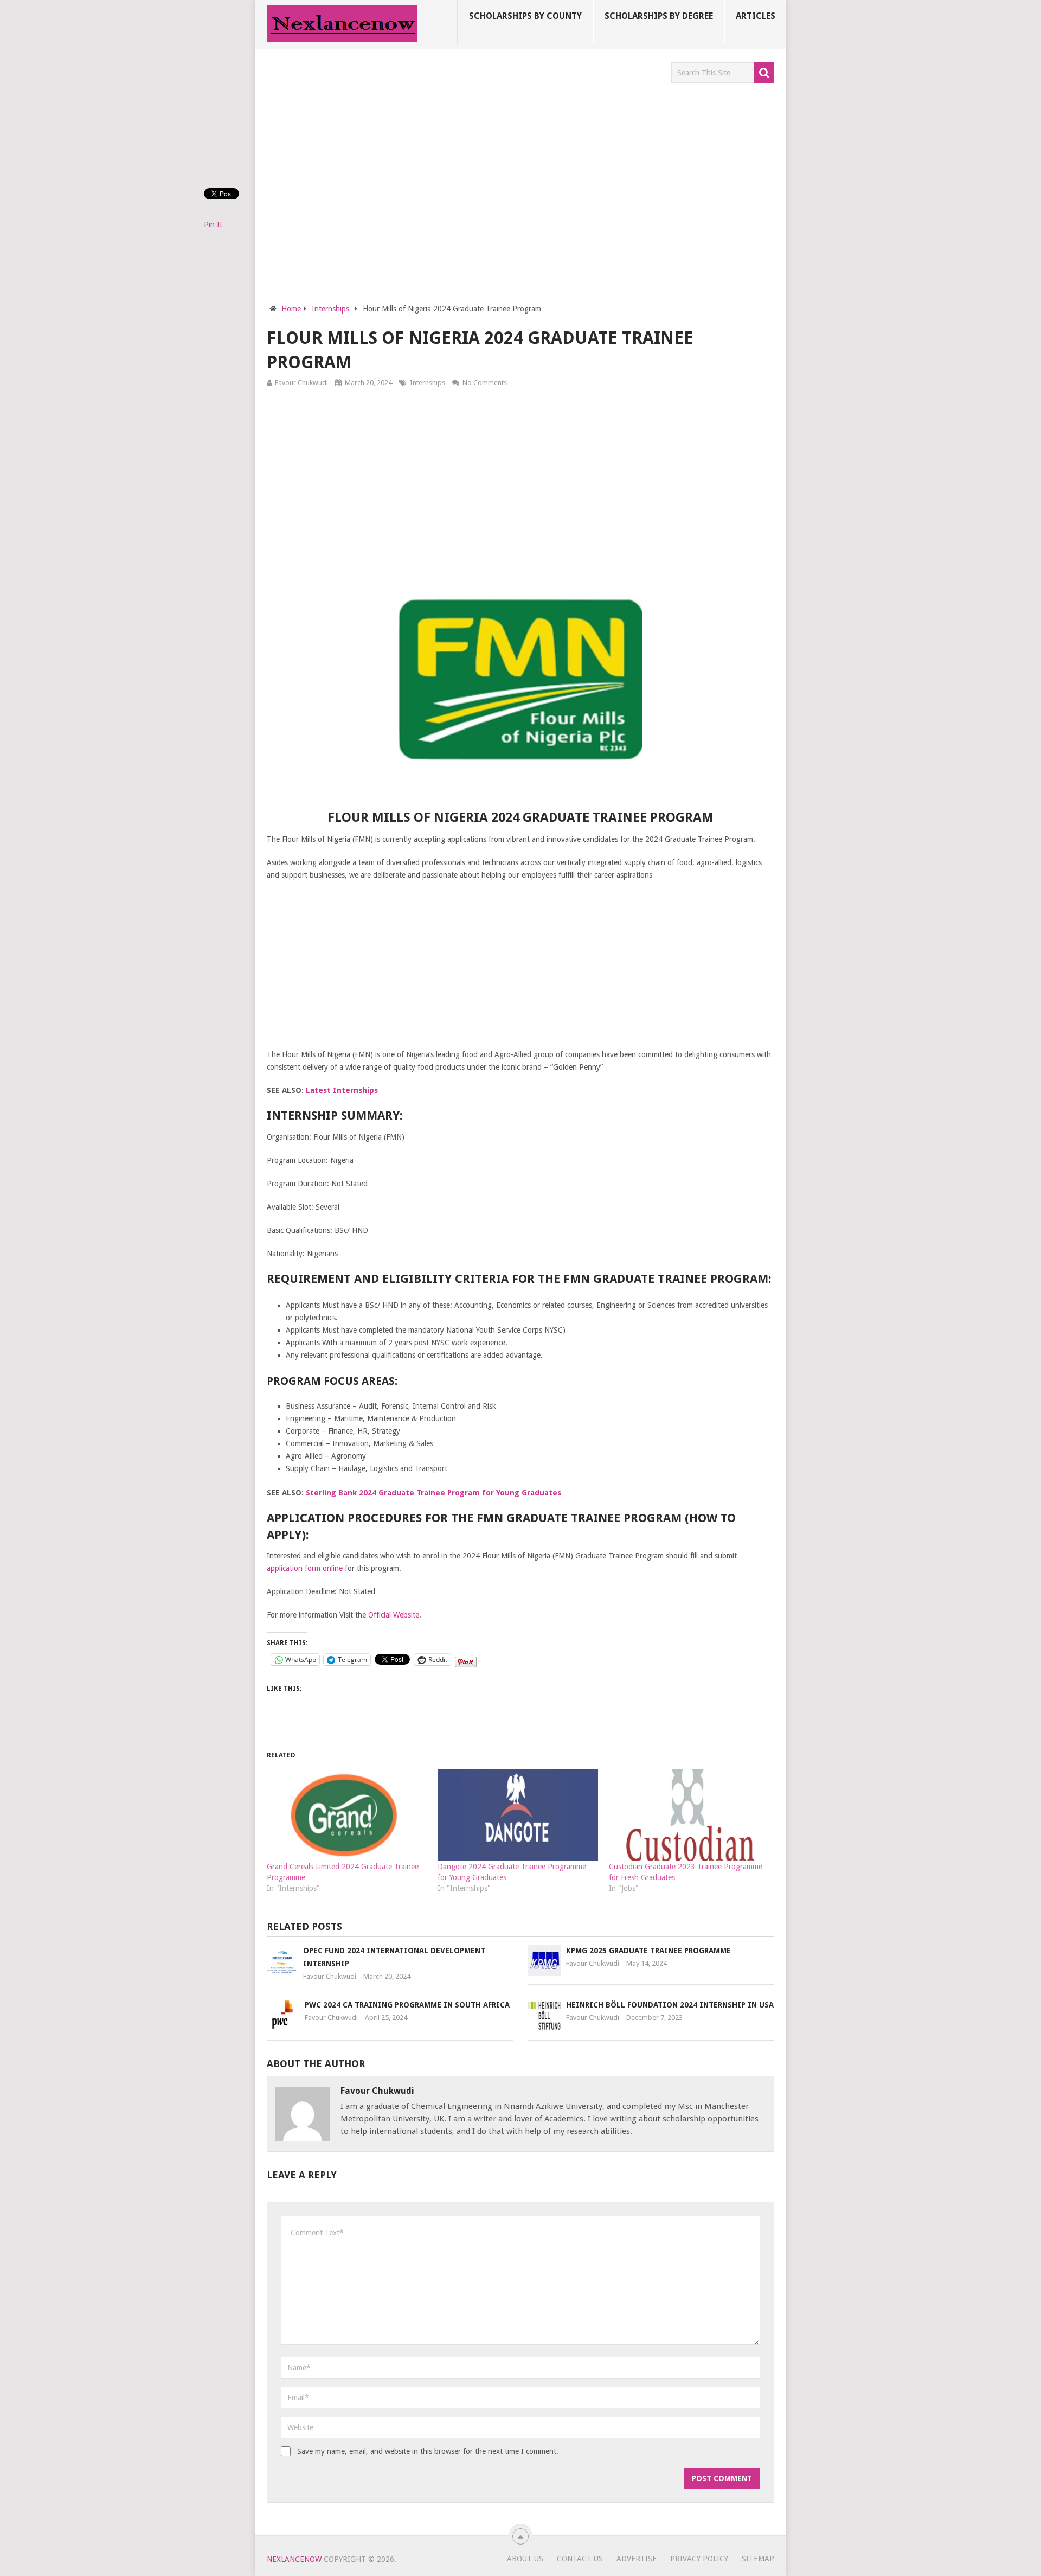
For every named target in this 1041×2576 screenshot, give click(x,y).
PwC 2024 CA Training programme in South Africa (407, 2005)
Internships (428, 383)
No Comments (485, 383)
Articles (756, 16)
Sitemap (758, 2559)
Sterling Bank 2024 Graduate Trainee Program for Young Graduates (433, 1493)
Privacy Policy (699, 2559)
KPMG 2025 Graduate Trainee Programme (648, 1951)
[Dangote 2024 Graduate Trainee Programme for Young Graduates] (518, 1815)
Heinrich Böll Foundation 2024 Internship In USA (670, 2005)
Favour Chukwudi (301, 383)
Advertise (637, 2559)
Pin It (213, 225)
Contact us (580, 2559)
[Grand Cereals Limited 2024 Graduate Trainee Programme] (347, 1815)
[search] (764, 73)
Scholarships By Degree (659, 16)
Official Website (394, 1615)
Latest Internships (342, 1090)
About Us (525, 2559)
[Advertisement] (464, 87)
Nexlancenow (294, 2559)
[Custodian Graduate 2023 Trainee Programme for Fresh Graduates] (689, 1815)
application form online (305, 1568)
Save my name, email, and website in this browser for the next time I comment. (428, 2451)
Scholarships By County (525, 16)
